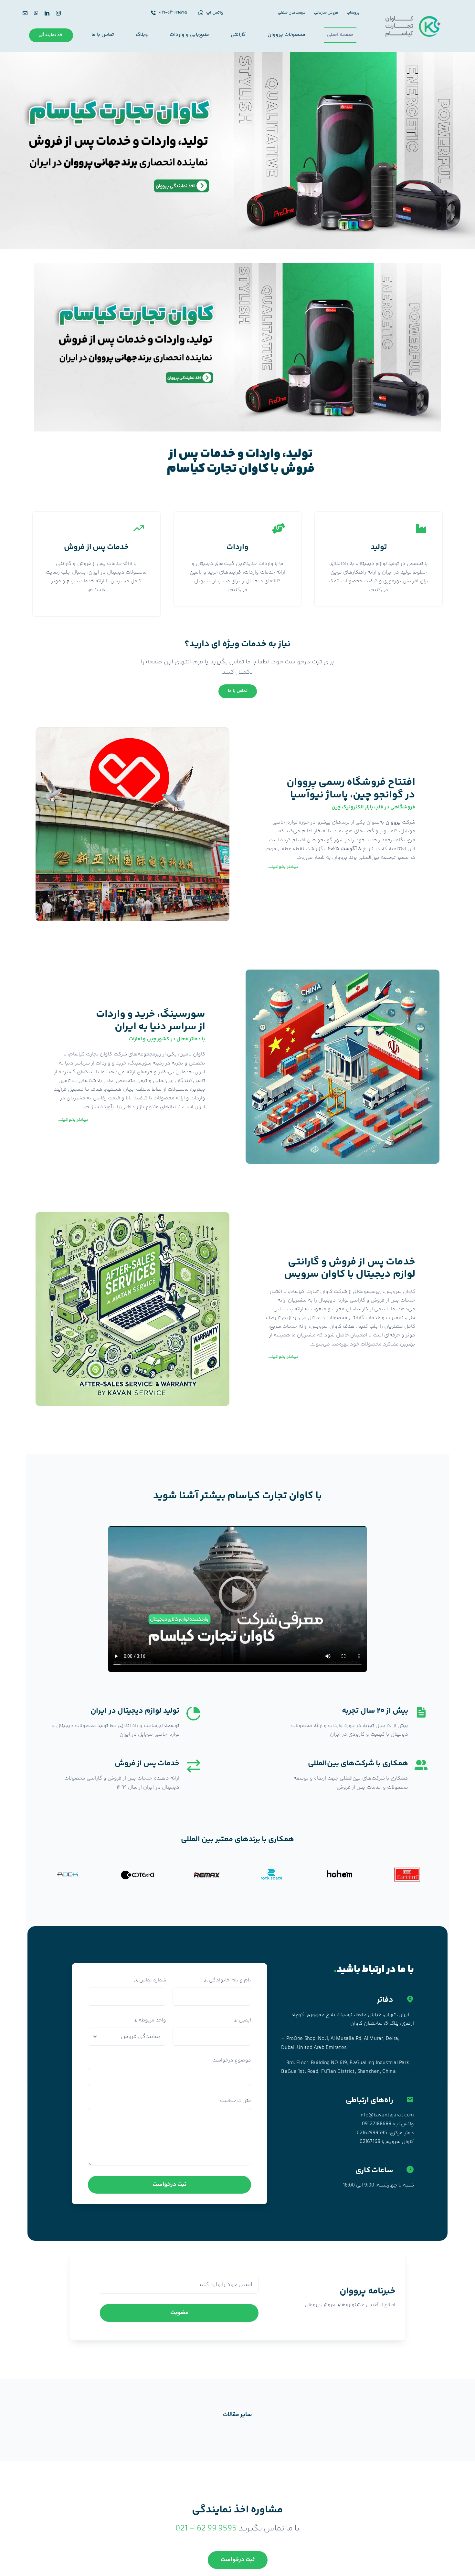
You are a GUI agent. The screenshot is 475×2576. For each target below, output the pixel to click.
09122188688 (377, 2124)
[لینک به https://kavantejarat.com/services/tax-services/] (279, 528)
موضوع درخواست (232, 2060)
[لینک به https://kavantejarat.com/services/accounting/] (421, 528)
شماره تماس (150, 1980)
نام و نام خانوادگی (228, 1980)
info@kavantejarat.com (387, 2115)
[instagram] (58, 13)
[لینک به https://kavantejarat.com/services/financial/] (139, 528)
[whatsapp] (36, 13)
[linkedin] (47, 13)
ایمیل (243, 2020)
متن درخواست (236, 2101)
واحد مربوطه (150, 2020)
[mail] (25, 13)
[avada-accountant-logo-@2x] (413, 17)
